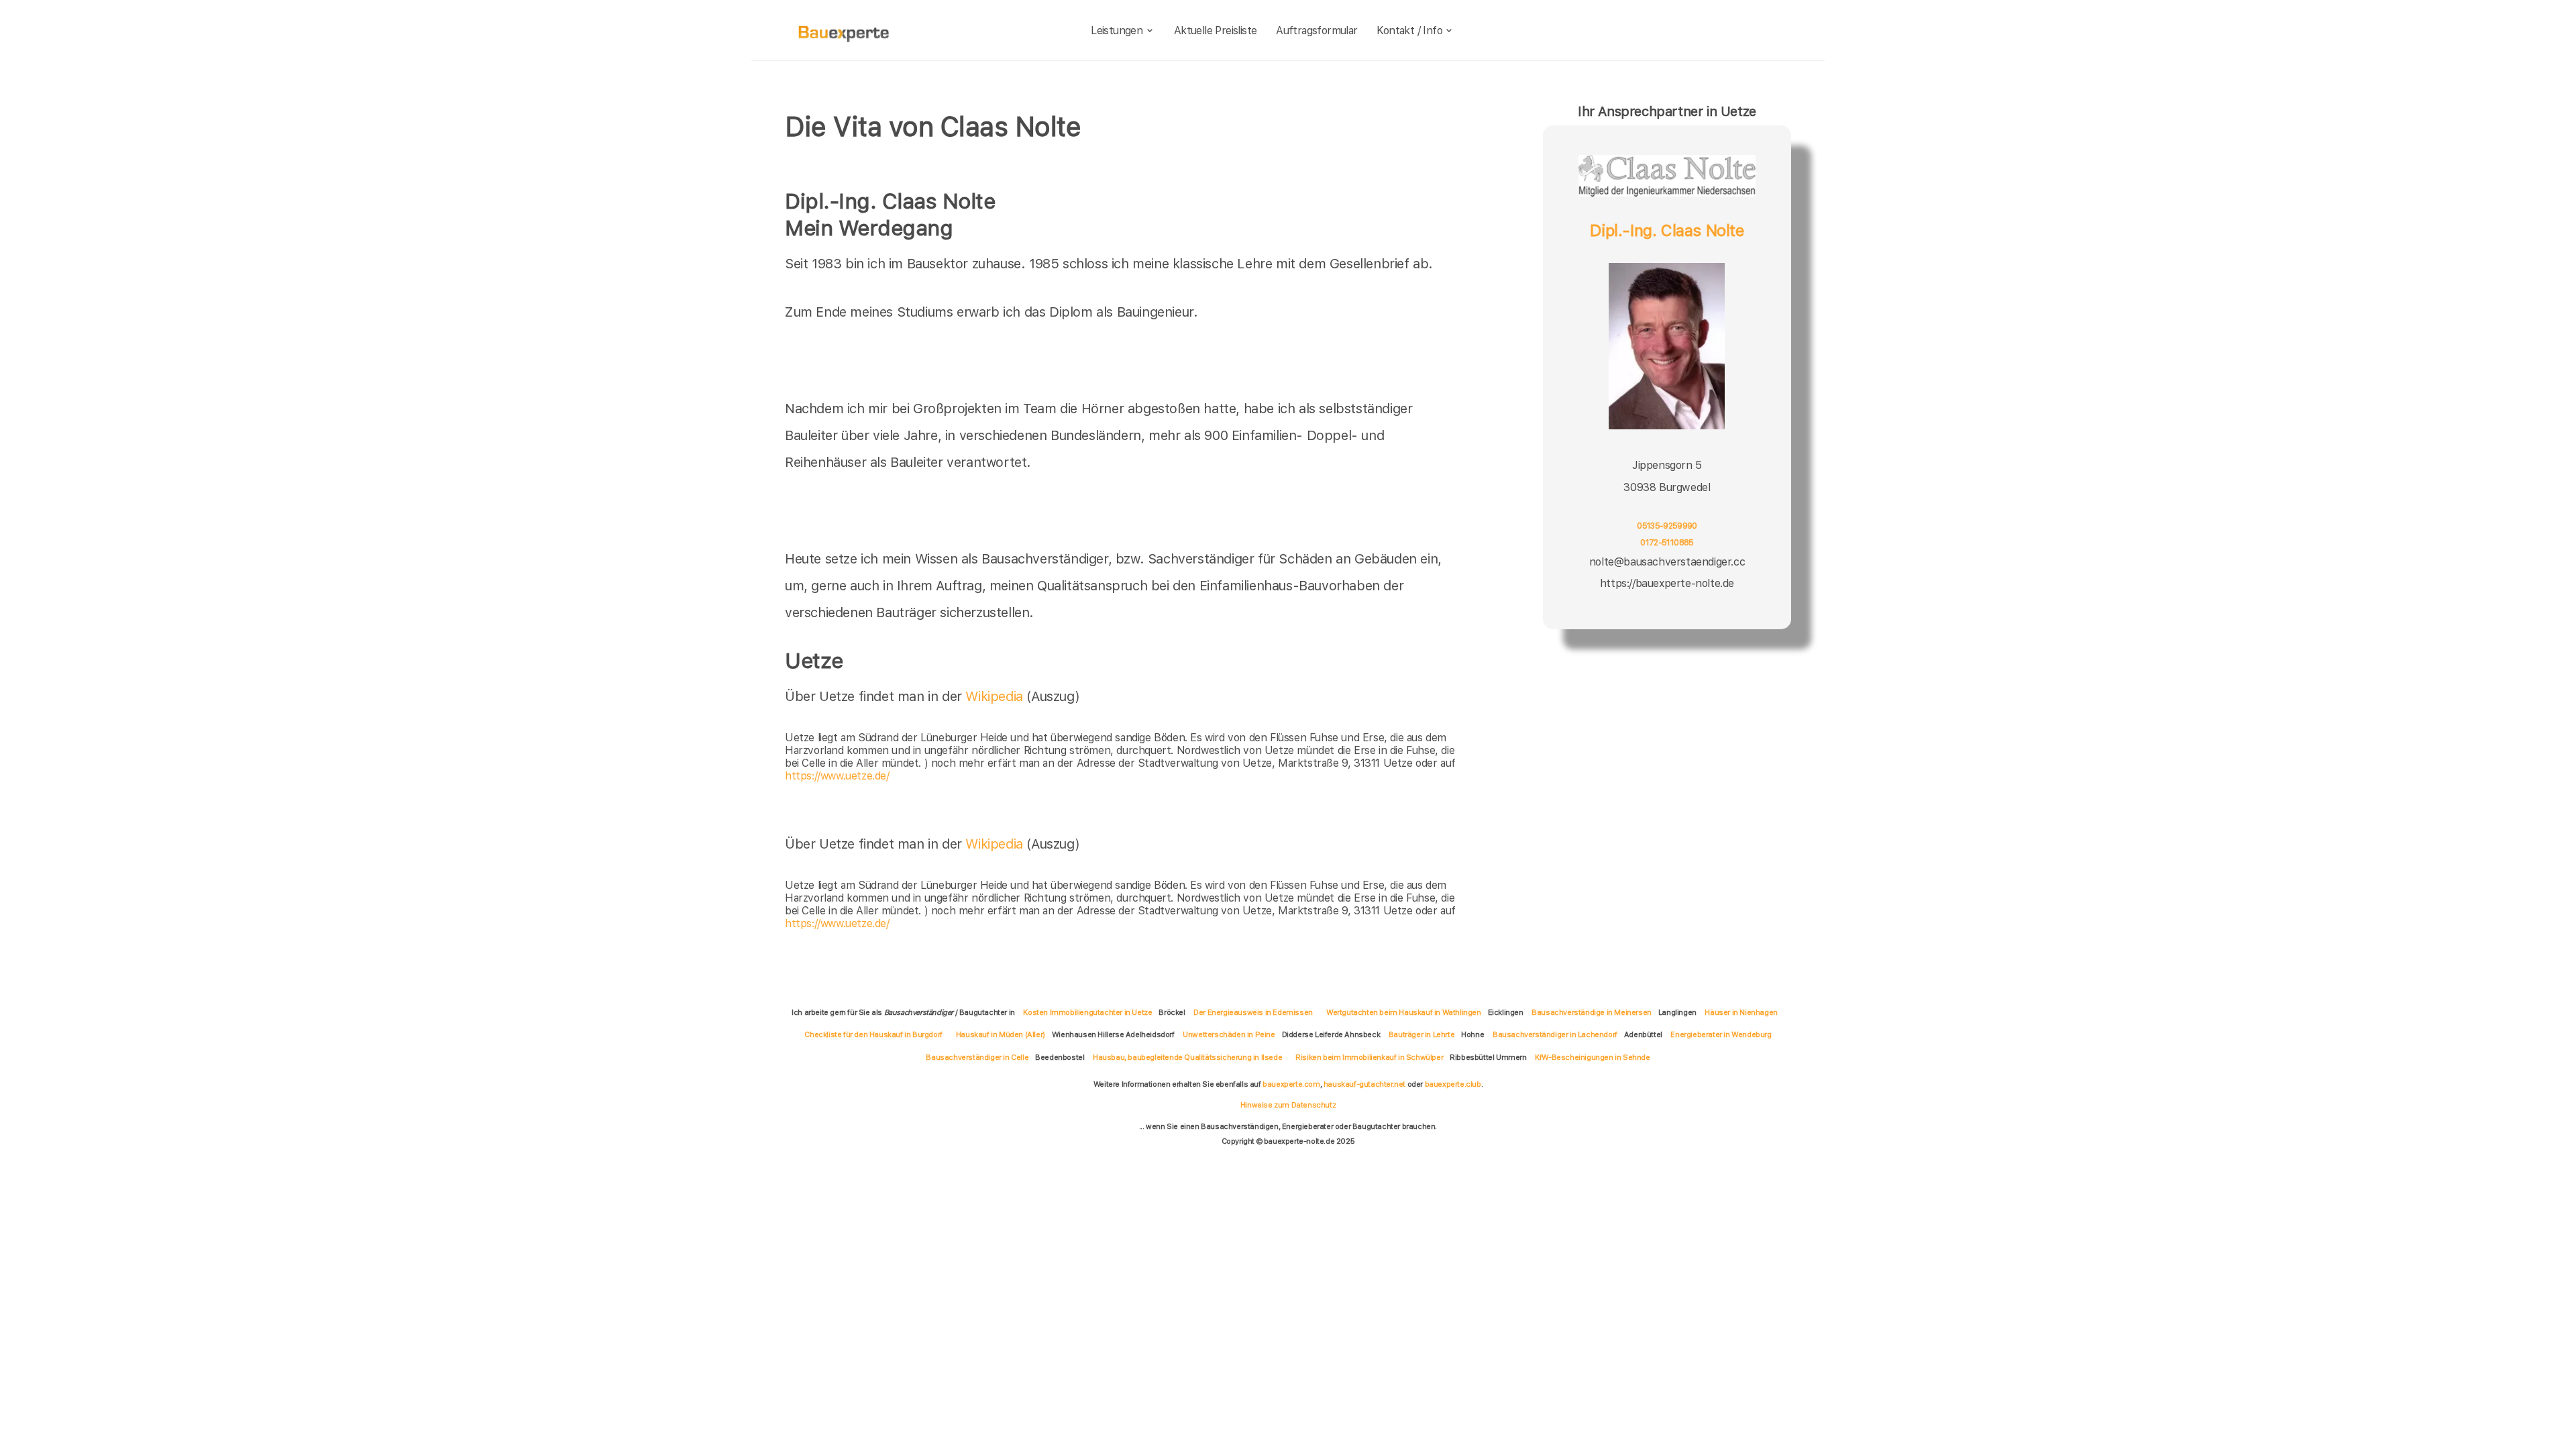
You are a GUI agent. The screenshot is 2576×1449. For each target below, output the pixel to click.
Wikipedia (996, 696)
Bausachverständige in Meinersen (1592, 1012)
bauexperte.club (1453, 1084)
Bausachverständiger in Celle (977, 1057)
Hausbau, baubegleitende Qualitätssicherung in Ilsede (1187, 1057)
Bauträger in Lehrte (1421, 1034)
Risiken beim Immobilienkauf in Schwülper (1369, 1057)
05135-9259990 (1667, 526)
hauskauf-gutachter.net (1364, 1084)
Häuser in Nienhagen (1741, 1012)
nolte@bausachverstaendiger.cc (1667, 562)
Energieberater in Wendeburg (1721, 1034)
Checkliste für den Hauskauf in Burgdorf (873, 1034)
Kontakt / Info (1409, 31)
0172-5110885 (1667, 542)
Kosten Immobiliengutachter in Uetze (1087, 1012)
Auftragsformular (1317, 31)
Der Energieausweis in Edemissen (1253, 1012)
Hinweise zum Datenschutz (1288, 1105)
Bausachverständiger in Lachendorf (1555, 1034)
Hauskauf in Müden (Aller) (1001, 1034)
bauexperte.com (1291, 1084)
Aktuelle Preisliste (1216, 31)
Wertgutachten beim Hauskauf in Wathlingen (1404, 1012)
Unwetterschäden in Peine (1229, 1034)
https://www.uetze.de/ (837, 776)
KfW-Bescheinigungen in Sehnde (1592, 1057)
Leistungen (1117, 31)
